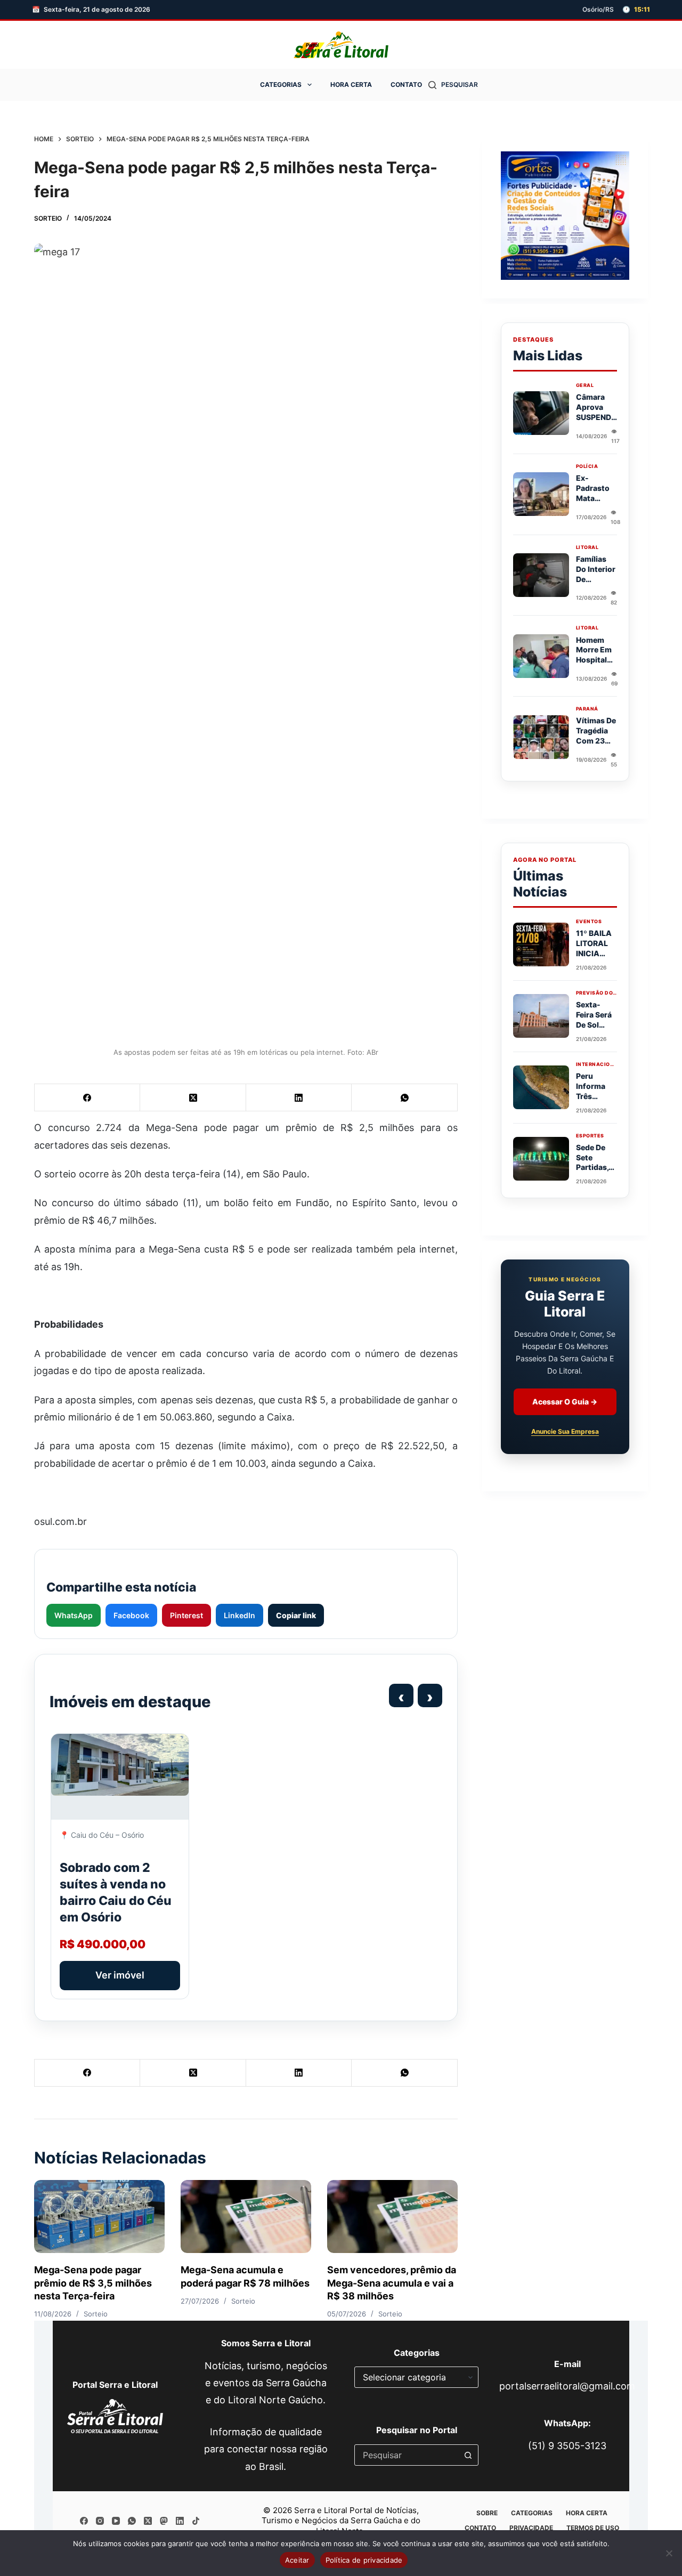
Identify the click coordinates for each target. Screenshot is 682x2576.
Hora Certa (351, 84)
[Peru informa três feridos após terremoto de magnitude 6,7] (541, 1087)
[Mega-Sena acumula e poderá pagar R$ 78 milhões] (246, 2217)
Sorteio (48, 218)
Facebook (131, 1615)
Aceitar (297, 2560)
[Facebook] (87, 1098)
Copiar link (296, 1615)
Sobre (487, 2513)
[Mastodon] (164, 2521)
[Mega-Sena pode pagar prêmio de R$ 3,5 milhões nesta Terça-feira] (99, 2217)
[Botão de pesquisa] (468, 2455)
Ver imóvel (120, 1975)
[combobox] (406, 2455)
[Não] (669, 2553)
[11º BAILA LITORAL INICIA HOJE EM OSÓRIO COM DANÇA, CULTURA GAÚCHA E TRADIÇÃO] (541, 944)
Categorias (281, 84)
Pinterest (186, 1615)
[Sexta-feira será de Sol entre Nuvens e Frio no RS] (541, 1016)
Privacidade (531, 2528)
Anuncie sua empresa (565, 1431)
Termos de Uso (593, 2528)
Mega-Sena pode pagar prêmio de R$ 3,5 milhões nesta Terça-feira (93, 2283)
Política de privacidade (364, 2560)
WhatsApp (74, 1615)
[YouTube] (116, 2521)
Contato (406, 84)
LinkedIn (239, 1615)
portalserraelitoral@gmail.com (567, 2386)
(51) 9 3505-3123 (567, 2446)
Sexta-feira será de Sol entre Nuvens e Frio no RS (595, 1029)
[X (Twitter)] (193, 1098)
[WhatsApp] (404, 1098)
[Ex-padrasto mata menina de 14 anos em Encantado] (541, 494)
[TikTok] (196, 2521)
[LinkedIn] (299, 1098)
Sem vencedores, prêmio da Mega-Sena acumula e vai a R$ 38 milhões (392, 2283)
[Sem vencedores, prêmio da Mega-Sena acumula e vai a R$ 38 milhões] (392, 2217)
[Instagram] (100, 2521)
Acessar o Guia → (565, 1402)
